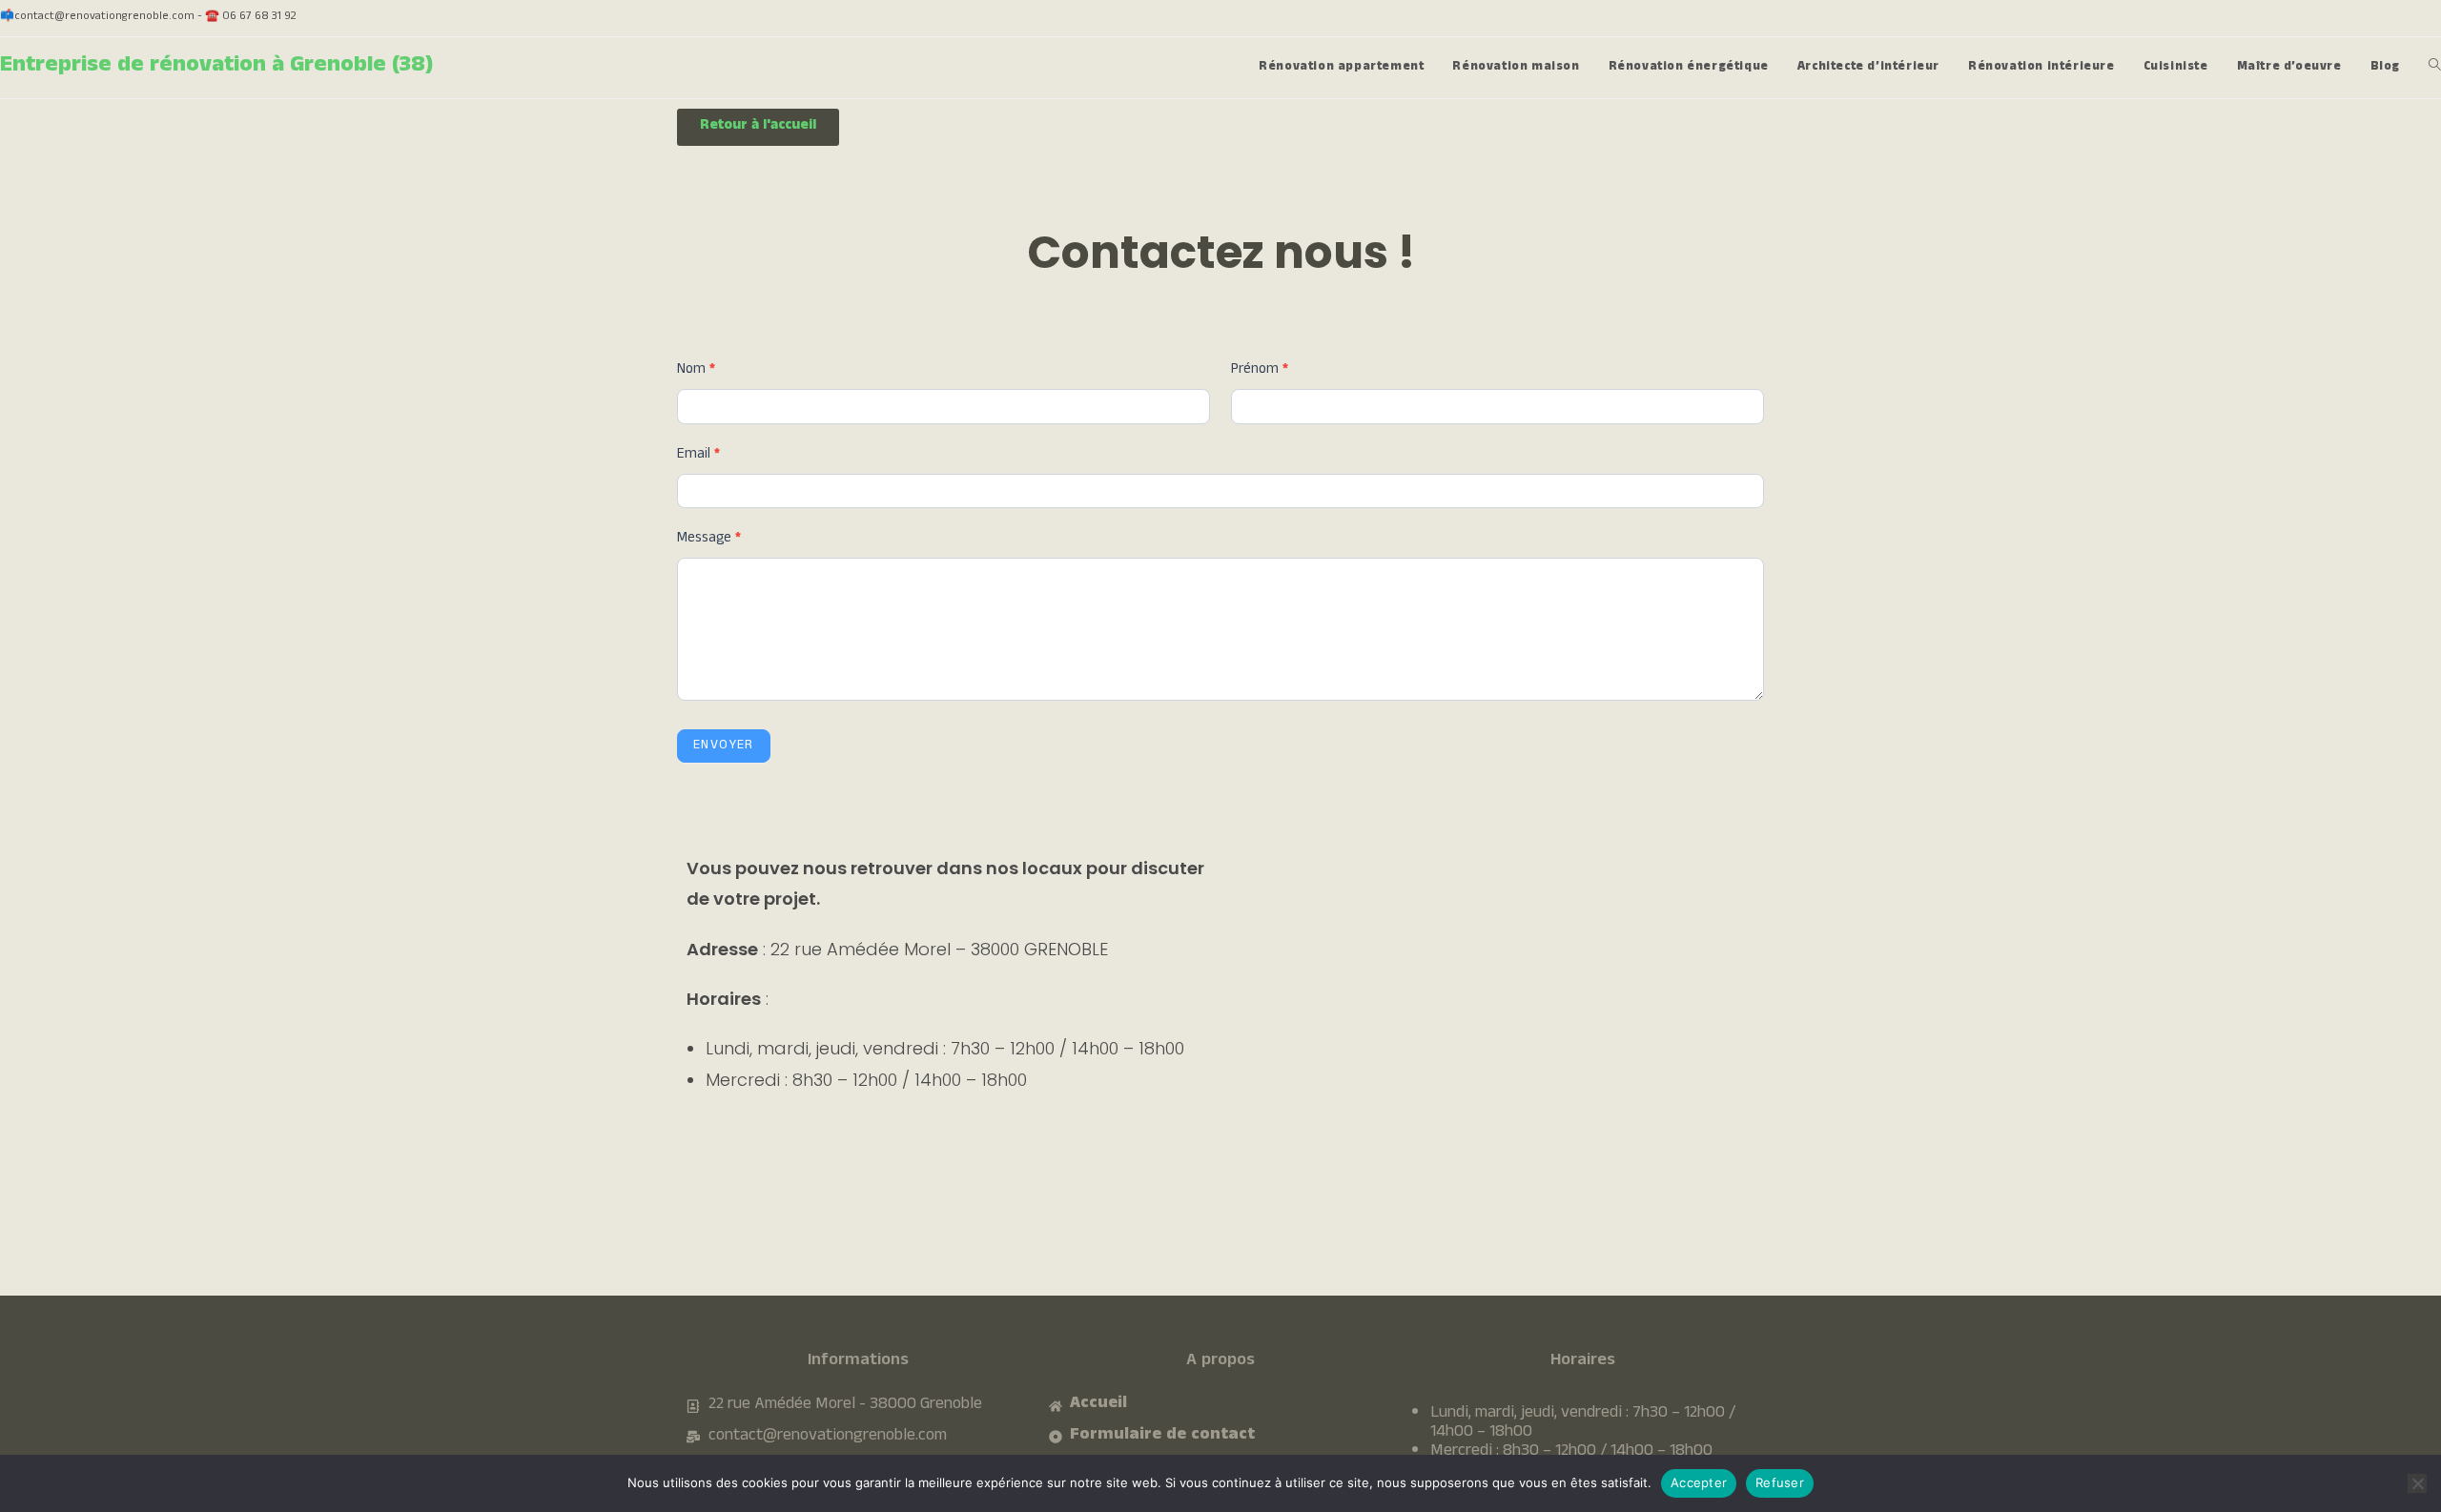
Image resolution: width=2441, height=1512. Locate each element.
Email (698, 456)
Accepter (1699, 1482)
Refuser (1780, 1482)
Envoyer (724, 746)
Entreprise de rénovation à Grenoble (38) (216, 67)
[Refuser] (2417, 1483)
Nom (696, 371)
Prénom (1260, 371)
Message (709, 540)
